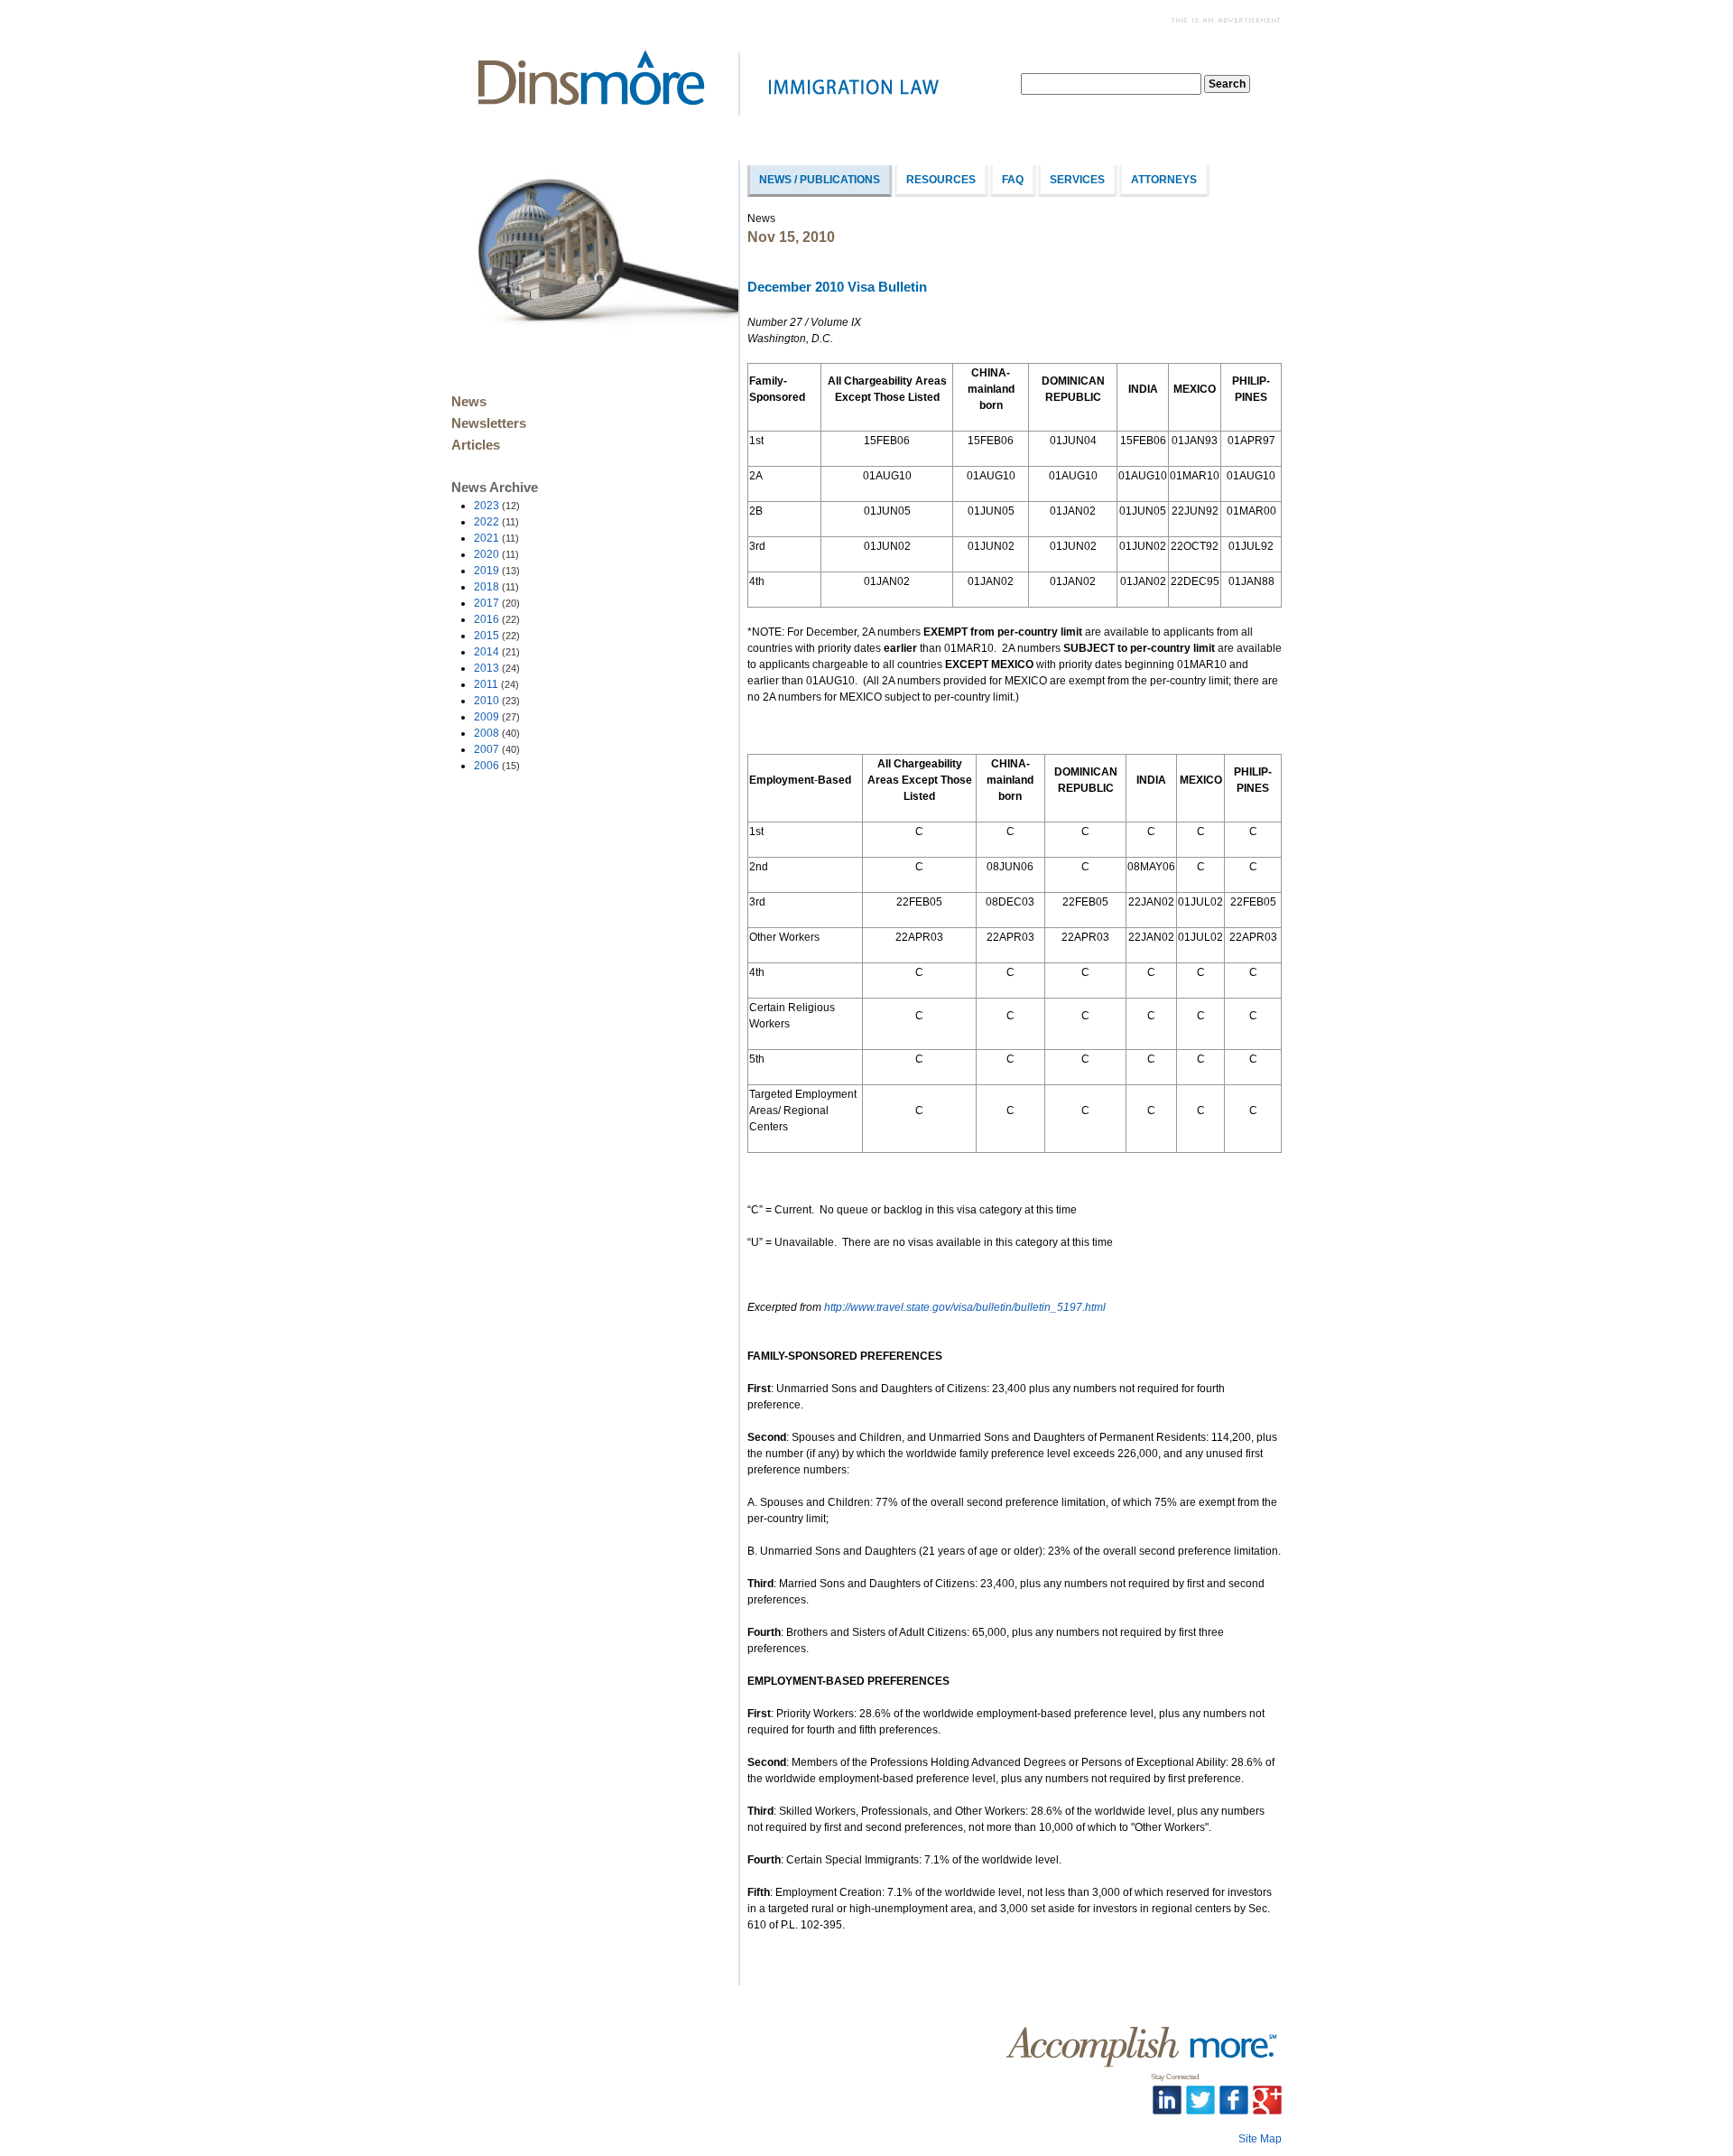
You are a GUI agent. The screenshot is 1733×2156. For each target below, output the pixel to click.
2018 (496, 587)
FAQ (1013, 180)
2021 (496, 538)
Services (1077, 180)
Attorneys (1164, 180)
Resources (941, 180)
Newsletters (489, 423)
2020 (496, 554)
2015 (497, 636)
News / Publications (820, 180)
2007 (497, 749)
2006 (497, 766)
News (469, 402)
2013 (497, 668)
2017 (497, 603)
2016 (497, 619)
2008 (497, 733)
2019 (497, 571)
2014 (497, 652)
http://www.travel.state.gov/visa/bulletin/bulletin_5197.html (965, 1307)
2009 (497, 717)
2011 (496, 684)
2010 (497, 701)
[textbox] (1111, 84)
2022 (496, 522)
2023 (497, 506)
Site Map (1260, 2139)
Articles (476, 445)
